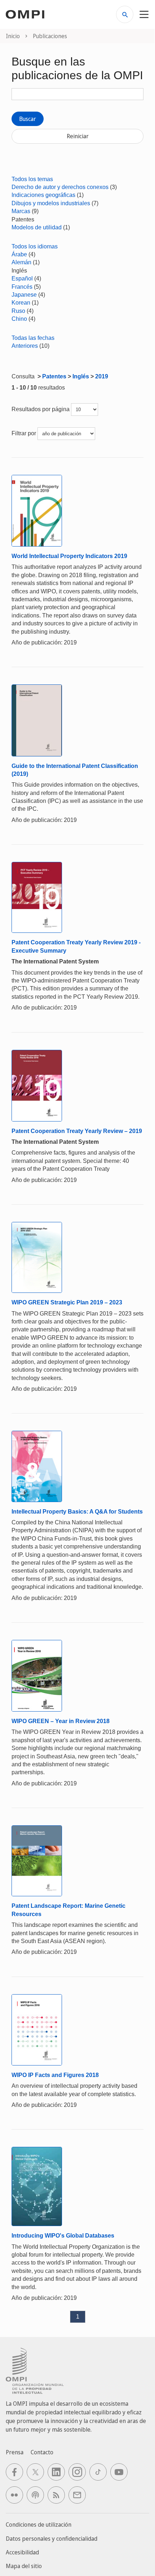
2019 (102, 376)
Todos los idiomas (35, 246)
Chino (19, 319)
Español (22, 278)
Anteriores (25, 346)
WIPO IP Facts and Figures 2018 (55, 2075)
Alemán (21, 262)
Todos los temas (32, 179)
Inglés (81, 376)
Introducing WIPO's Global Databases (63, 2236)
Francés (22, 287)
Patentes (54, 376)
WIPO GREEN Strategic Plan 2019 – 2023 (67, 1302)
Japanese (24, 295)
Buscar (28, 119)
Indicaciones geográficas (43, 195)
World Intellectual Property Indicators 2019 (69, 556)
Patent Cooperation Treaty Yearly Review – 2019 (77, 1131)
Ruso (18, 311)
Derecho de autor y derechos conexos (60, 187)
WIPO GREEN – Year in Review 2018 (61, 1721)
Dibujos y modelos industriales (51, 203)
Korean (21, 303)
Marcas (21, 211)
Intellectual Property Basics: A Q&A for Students (77, 1512)
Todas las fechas (33, 338)
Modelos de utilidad (37, 227)
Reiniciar (78, 136)
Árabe (19, 254)
